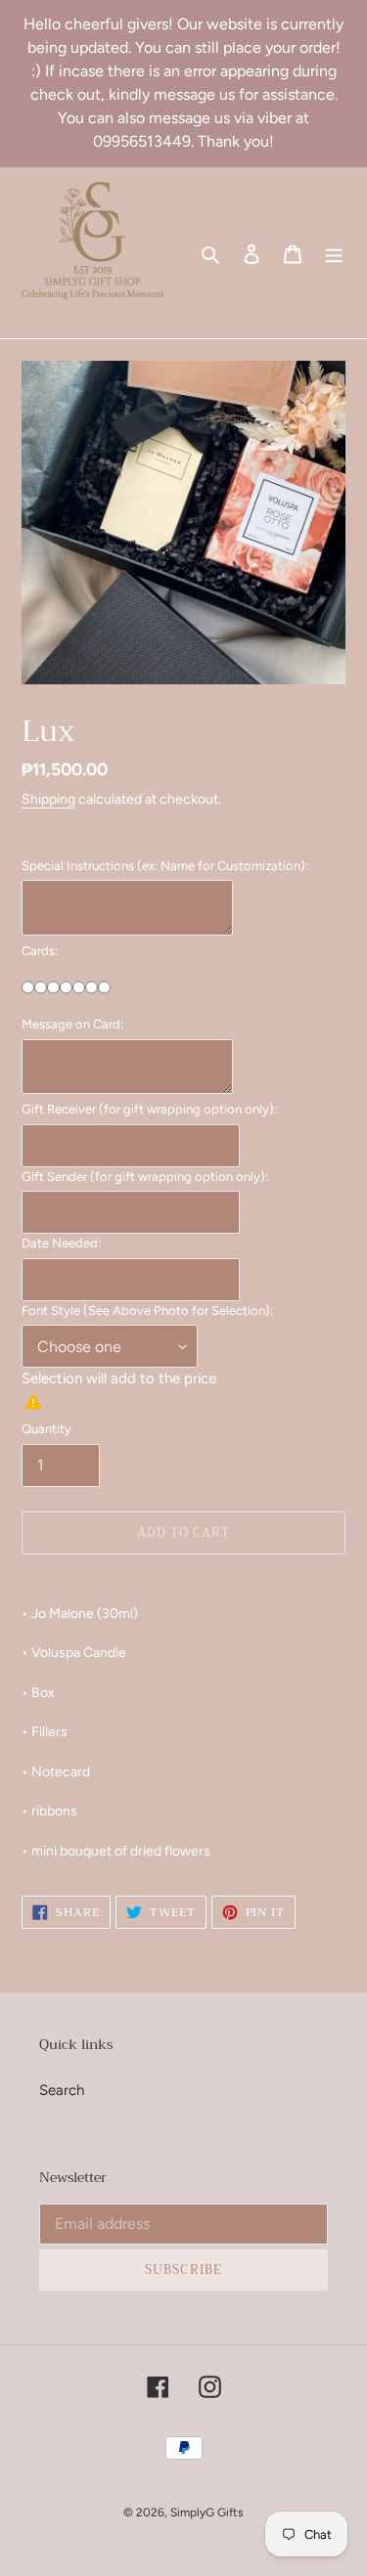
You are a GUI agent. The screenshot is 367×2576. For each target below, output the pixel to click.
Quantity (46, 1429)
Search (62, 2090)
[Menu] (334, 253)
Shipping (48, 799)
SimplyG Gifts (207, 2512)
